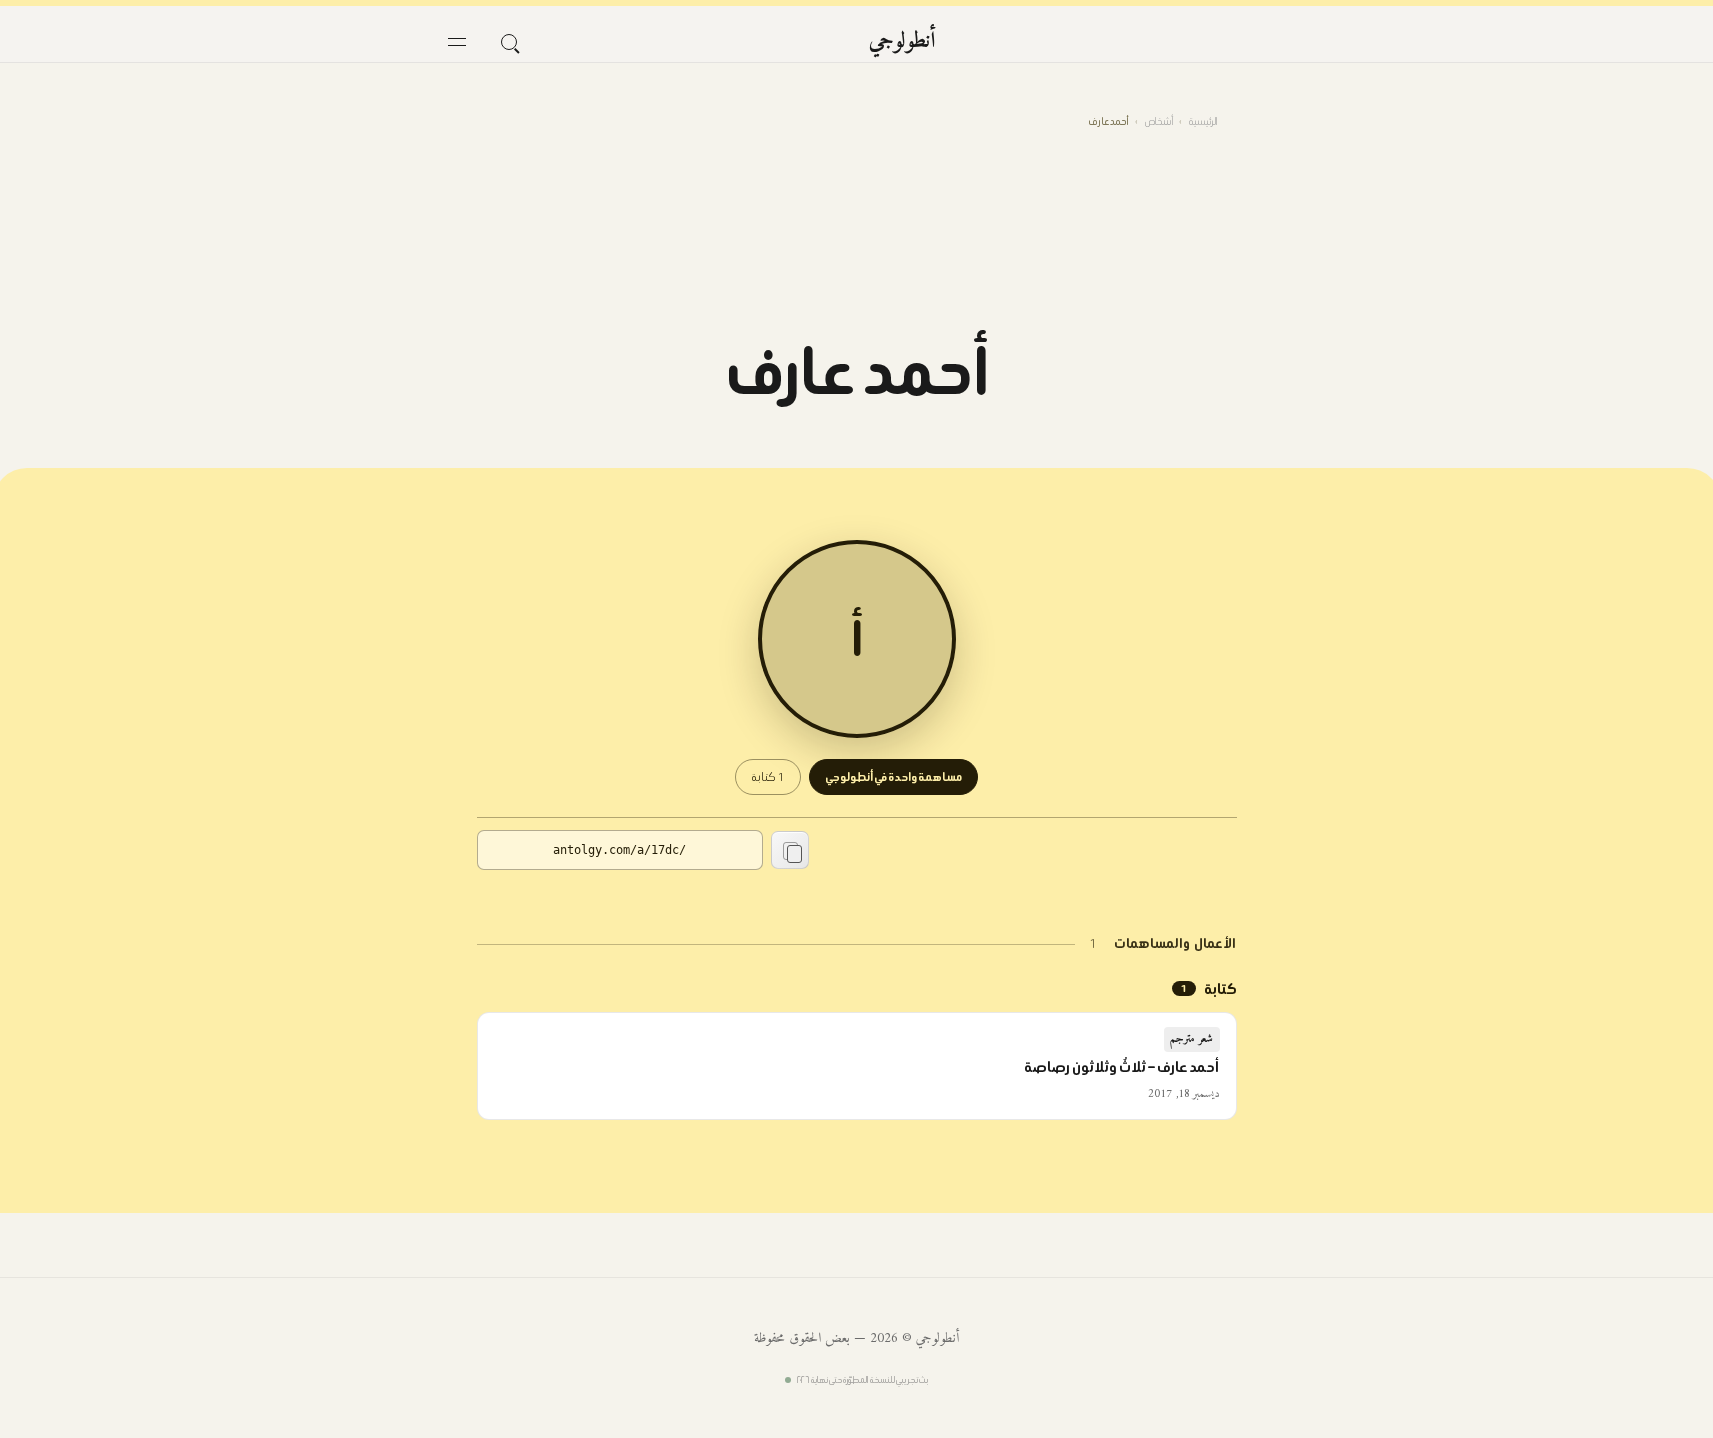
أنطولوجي (902, 41)
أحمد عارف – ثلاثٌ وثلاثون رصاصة (1122, 1067)
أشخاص (1159, 121)
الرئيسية (1203, 121)
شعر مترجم (1192, 1039)
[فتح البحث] (509, 42)
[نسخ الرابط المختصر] (790, 850)
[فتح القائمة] (457, 42)
